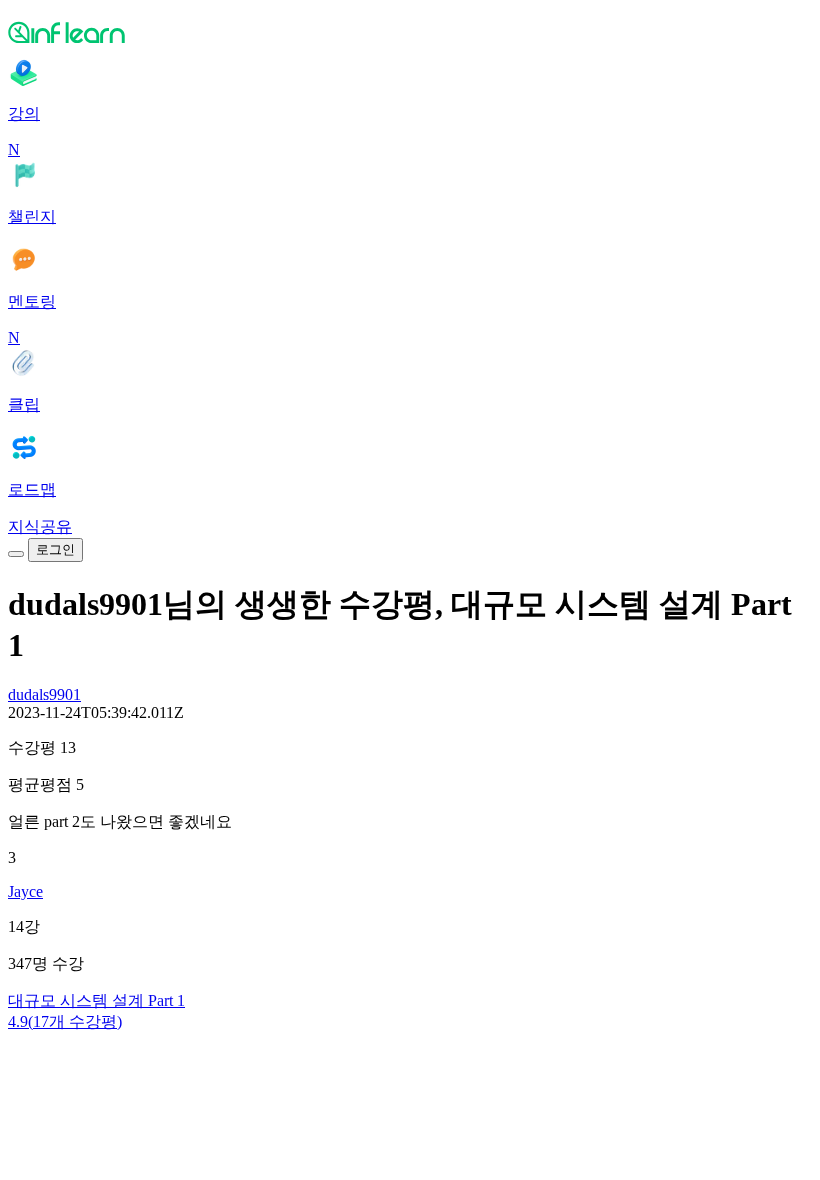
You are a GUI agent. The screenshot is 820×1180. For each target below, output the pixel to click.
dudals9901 (44, 694)
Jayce (25, 891)
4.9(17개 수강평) (65, 1021)
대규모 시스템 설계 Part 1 (96, 1000)
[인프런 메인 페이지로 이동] (410, 32)
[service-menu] (16, 554)
